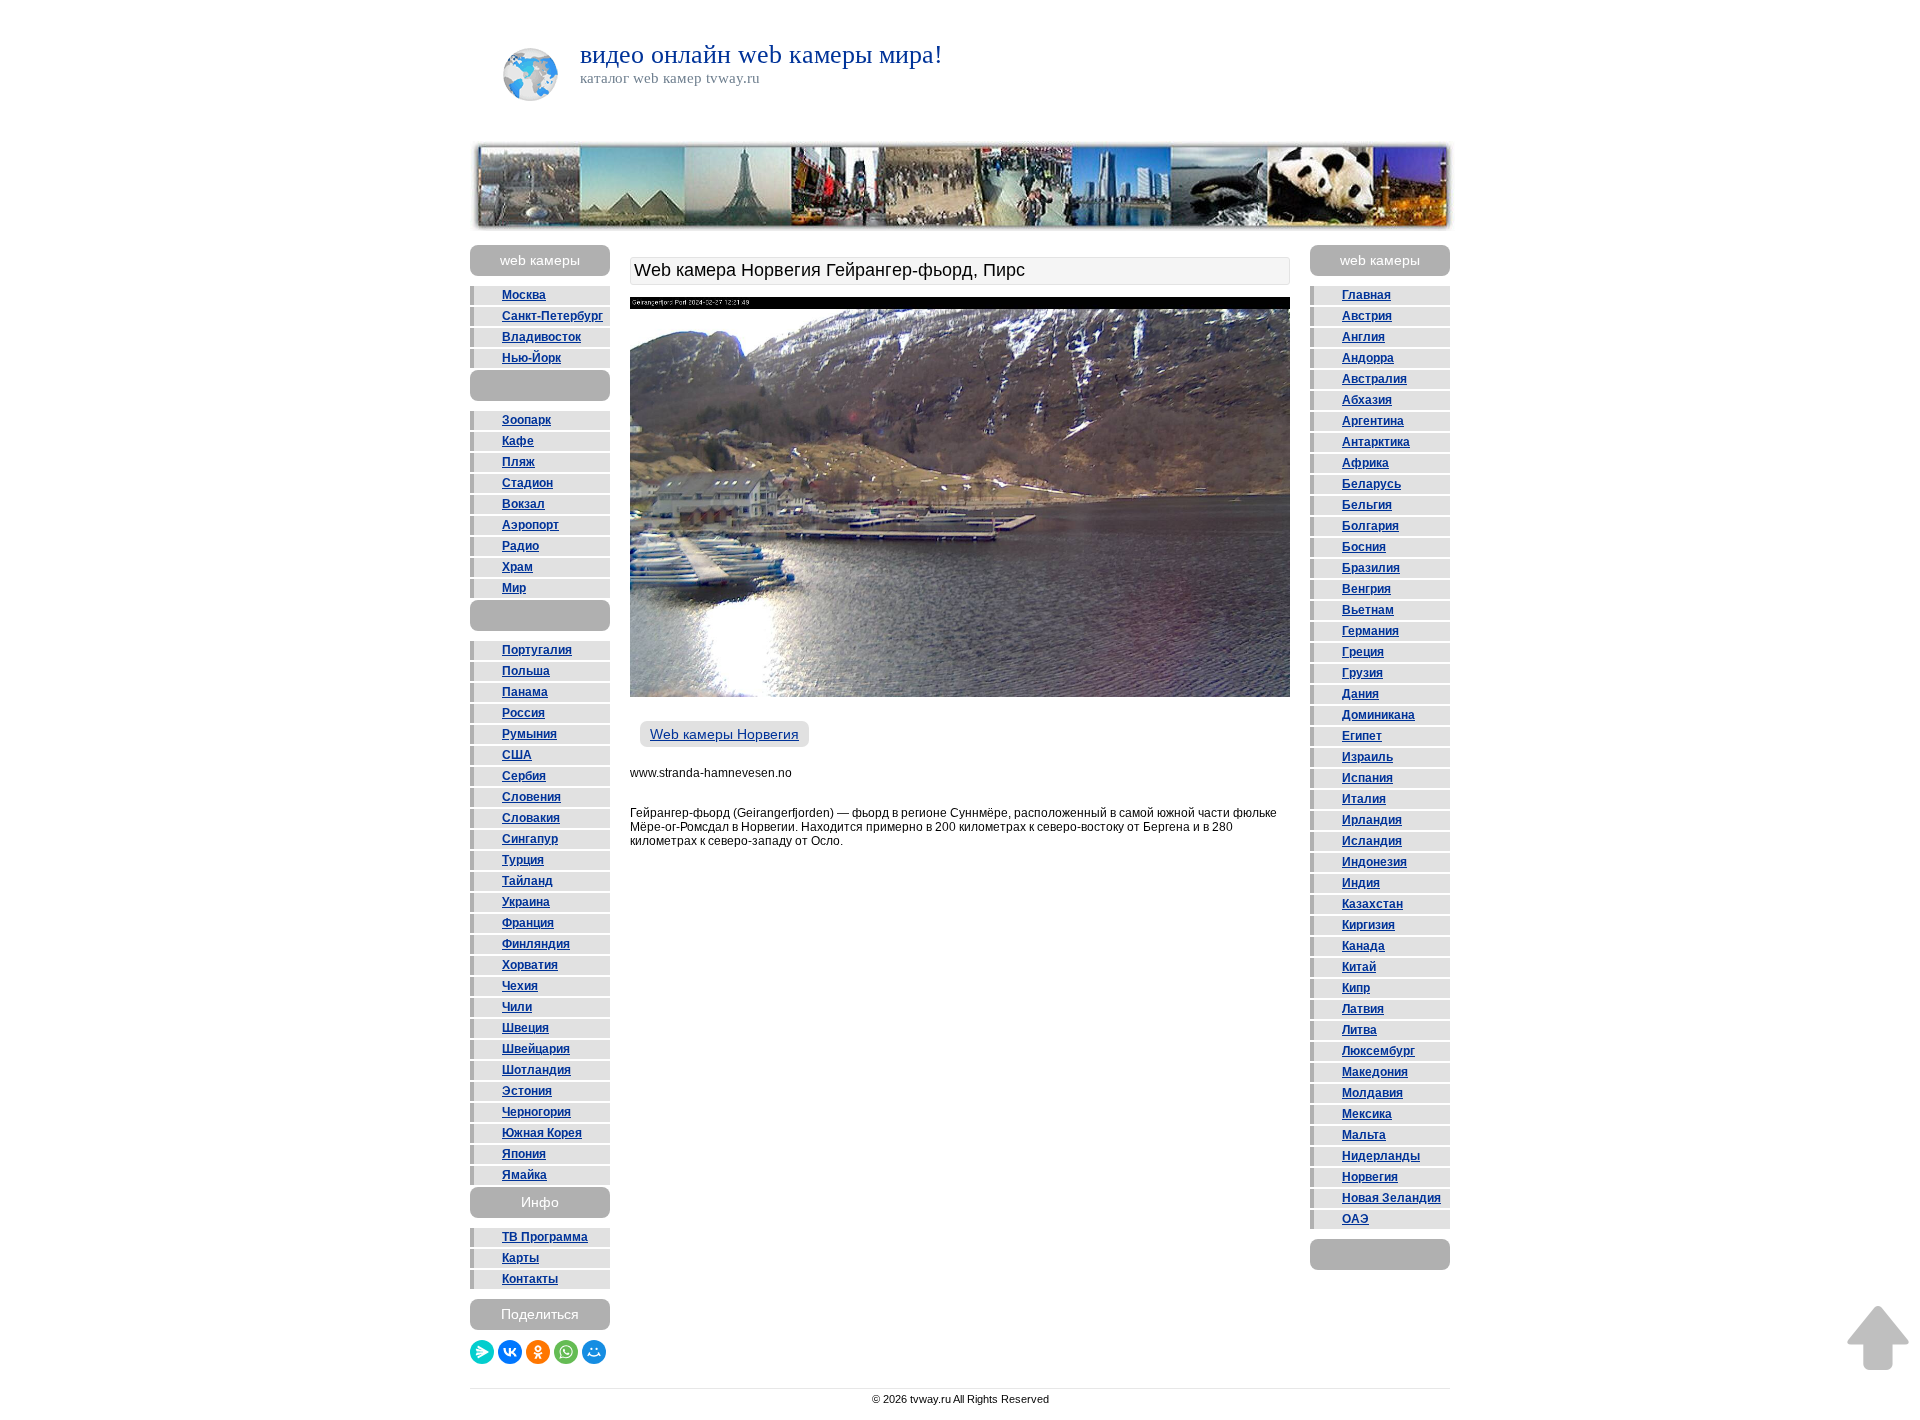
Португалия (537, 650)
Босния (1364, 547)
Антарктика (1376, 442)
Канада (1363, 946)
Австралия (1374, 379)
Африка (1365, 463)
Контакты (530, 1279)
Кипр (1356, 988)
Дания (1360, 694)
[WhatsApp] (566, 1352)
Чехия (520, 986)
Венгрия (1366, 589)
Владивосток (541, 337)
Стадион (527, 483)
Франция (528, 923)
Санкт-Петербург (552, 316)
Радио (520, 546)
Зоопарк (526, 420)
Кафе (518, 441)
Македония (1375, 1072)
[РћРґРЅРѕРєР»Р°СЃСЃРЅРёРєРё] (538, 1352)
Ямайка (524, 1175)
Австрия (1367, 316)
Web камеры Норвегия (724, 734)
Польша (526, 671)
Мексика (1367, 1114)
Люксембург (1378, 1051)
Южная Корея (542, 1133)
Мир (514, 588)
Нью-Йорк (531, 358)
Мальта (1364, 1135)
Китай (1359, 967)
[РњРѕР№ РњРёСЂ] (594, 1352)
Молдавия (1372, 1093)
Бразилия (1371, 568)
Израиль (1367, 757)
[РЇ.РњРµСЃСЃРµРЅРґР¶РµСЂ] (482, 1352)
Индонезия (1374, 862)
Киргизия (1368, 925)
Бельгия (1367, 505)
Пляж (518, 462)
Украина (526, 902)
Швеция (525, 1028)
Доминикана (1378, 715)
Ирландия (1372, 820)
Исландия (1372, 841)
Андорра (1368, 358)
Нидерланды (1381, 1156)
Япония (524, 1154)
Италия (1364, 799)
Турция (523, 860)
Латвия (1363, 1009)
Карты (520, 1258)
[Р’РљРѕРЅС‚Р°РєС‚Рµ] (510, 1352)
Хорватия (530, 965)
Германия (1370, 631)
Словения (531, 797)
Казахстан (1372, 904)
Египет (1362, 736)
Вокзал (523, 504)
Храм (517, 567)
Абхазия (1367, 400)
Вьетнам (1368, 610)
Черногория (536, 1112)
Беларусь (1371, 484)
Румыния (529, 734)
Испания (1367, 778)
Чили (517, 1007)
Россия (523, 713)
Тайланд (527, 881)
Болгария (1370, 526)
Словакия (531, 818)
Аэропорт (530, 525)
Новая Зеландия (1391, 1198)
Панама (525, 692)
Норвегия (1370, 1177)
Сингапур (530, 839)
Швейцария (536, 1049)
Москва (524, 295)
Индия (1361, 883)
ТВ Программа (545, 1237)
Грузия (1362, 673)
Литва (1359, 1030)
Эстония (527, 1091)
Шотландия (536, 1070)
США (517, 755)
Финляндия (536, 944)
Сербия (524, 776)
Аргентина (1373, 421)
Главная (1366, 295)
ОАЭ (1355, 1219)
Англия (1363, 337)
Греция (1363, 652)
